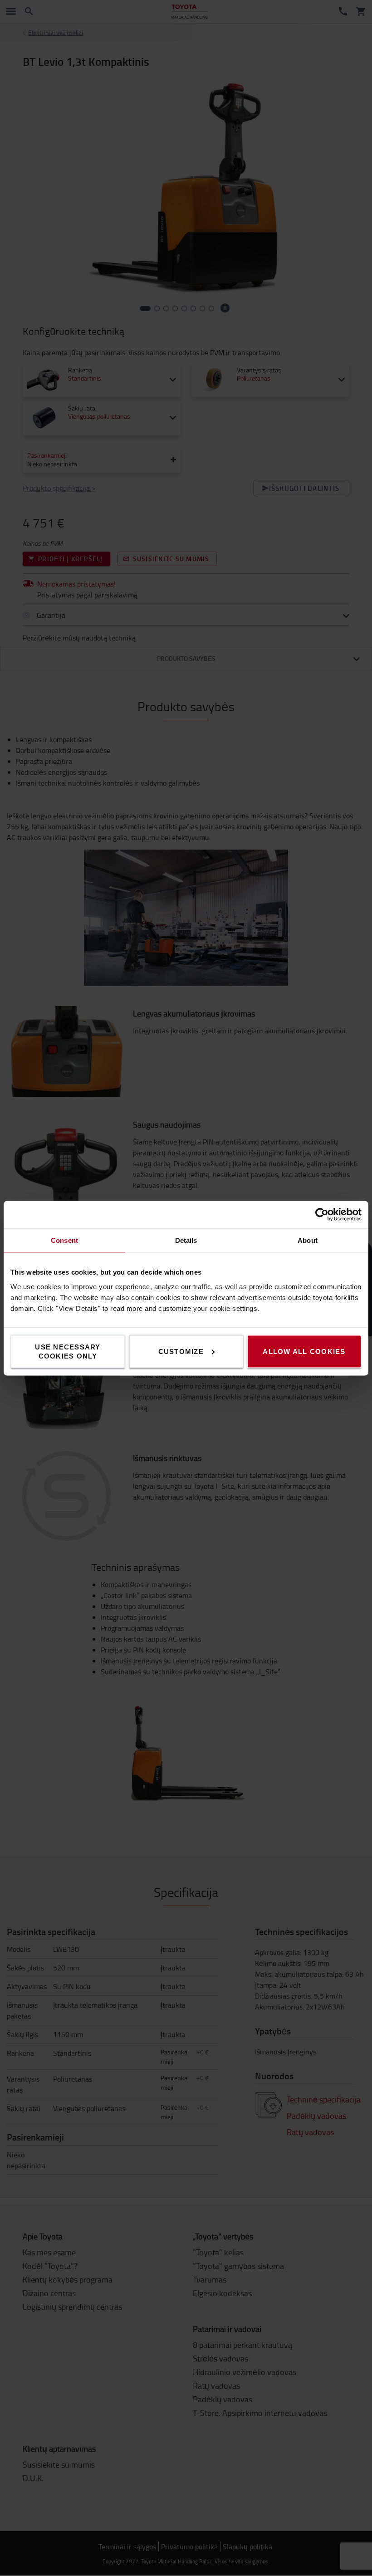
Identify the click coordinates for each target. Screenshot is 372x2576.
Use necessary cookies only (68, 1351)
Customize (181, 1351)
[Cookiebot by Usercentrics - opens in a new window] (322, 1214)
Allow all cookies (304, 1351)
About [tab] (308, 1240)
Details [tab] (186, 1240)
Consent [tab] (64, 1240)
